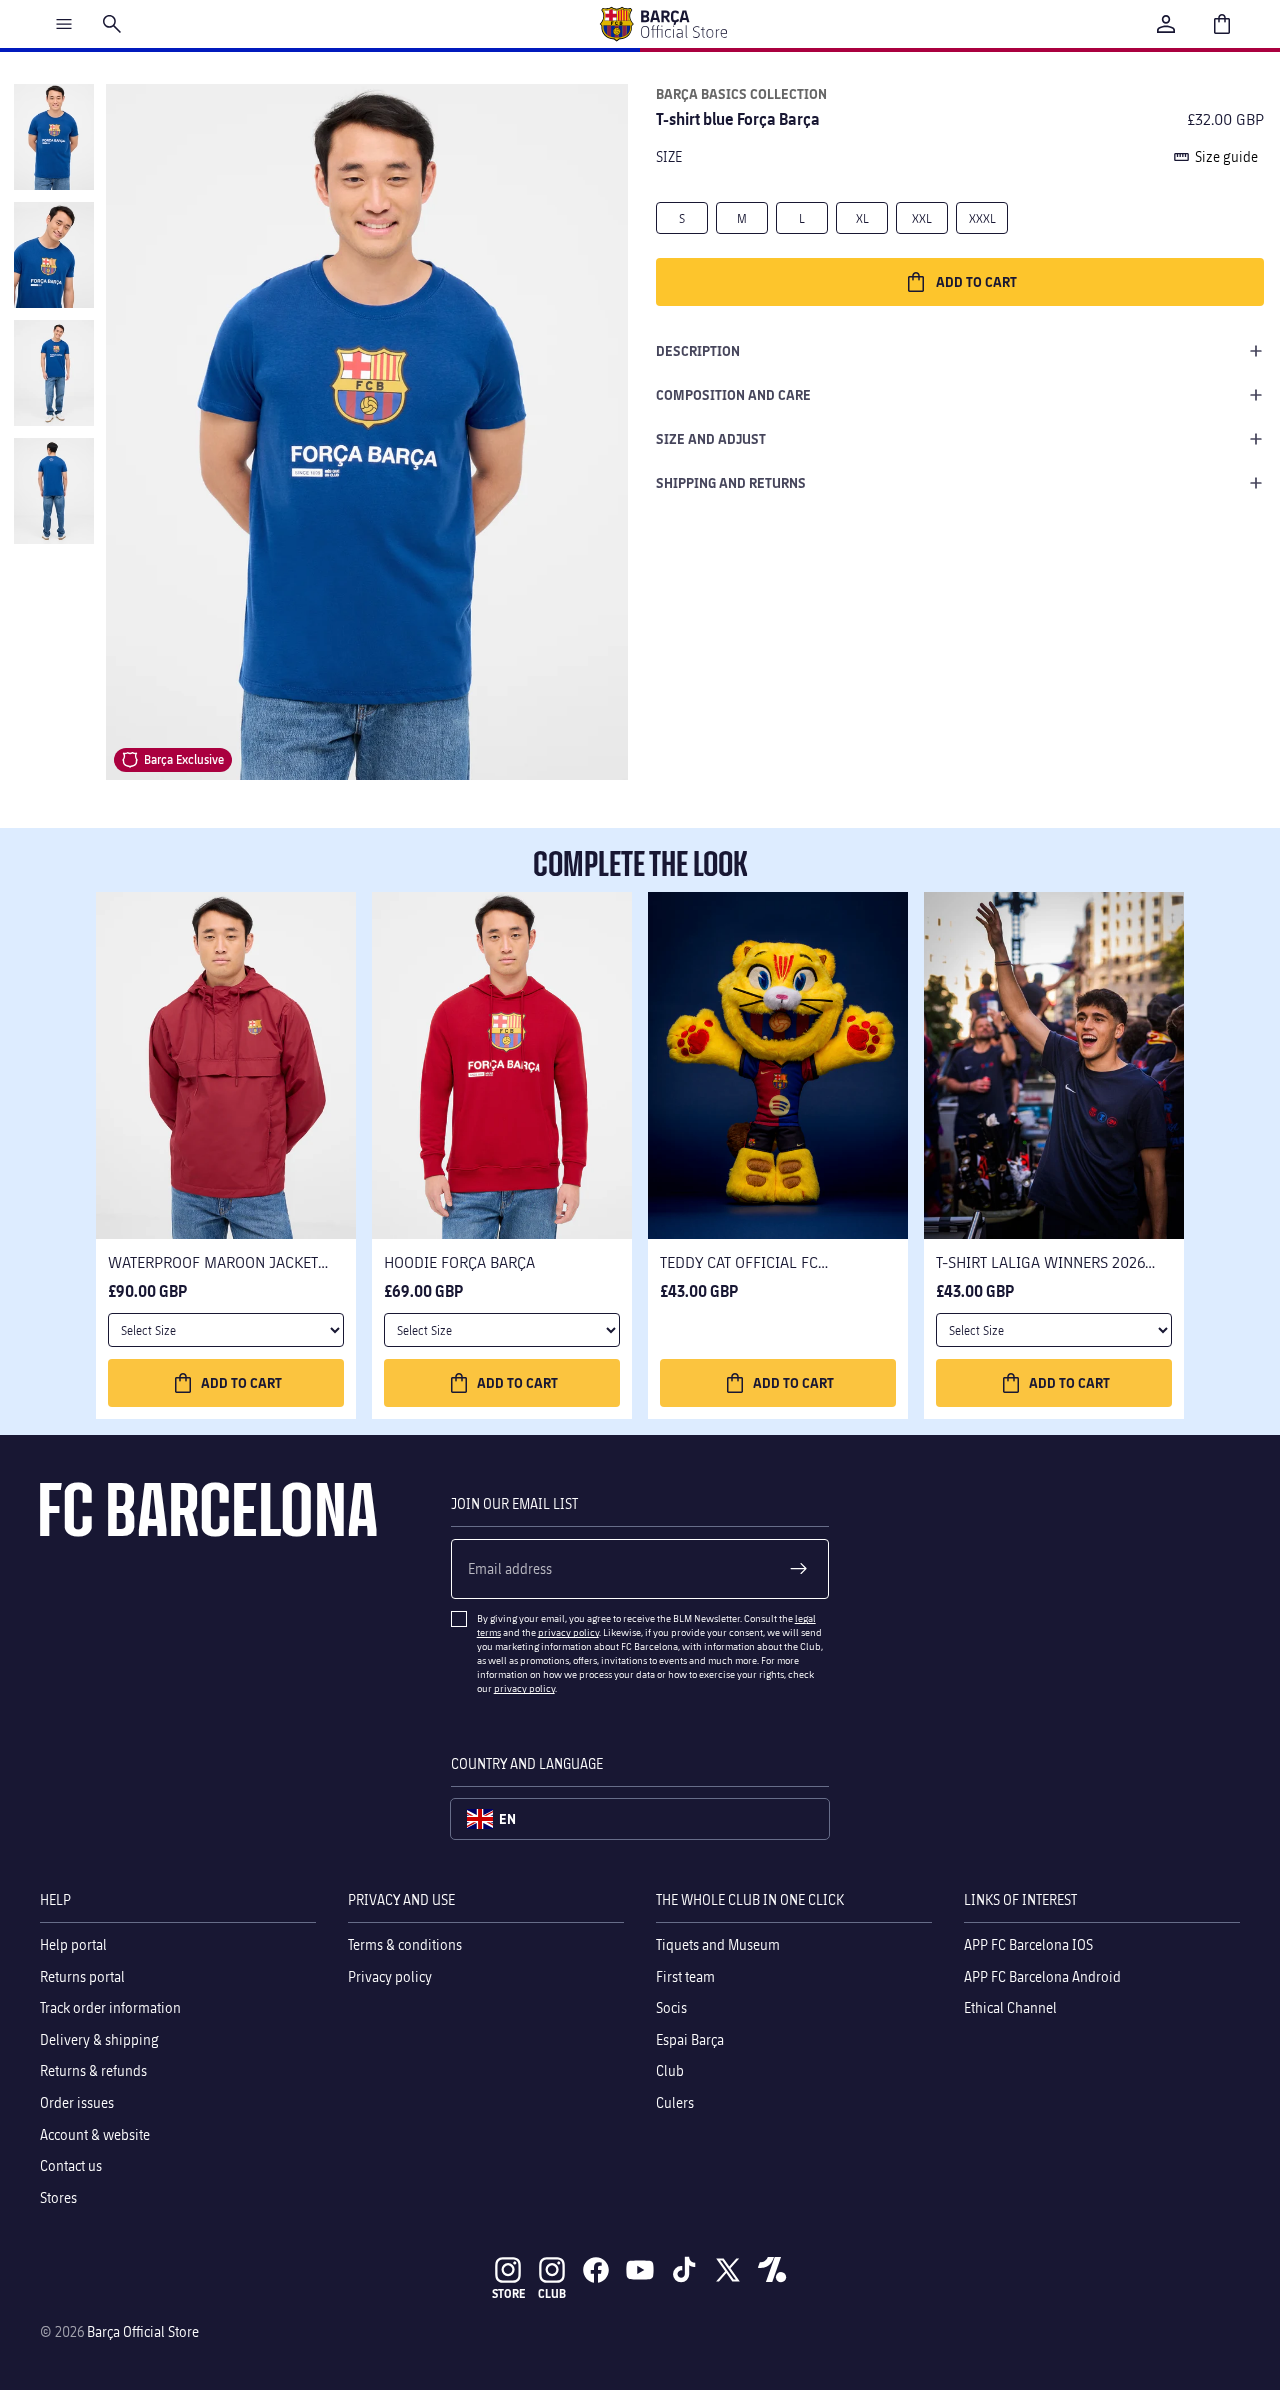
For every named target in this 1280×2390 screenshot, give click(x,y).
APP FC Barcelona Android (1042, 1976)
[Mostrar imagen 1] (54, 137)
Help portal (73, 1944)
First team (685, 1976)
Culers (675, 2102)
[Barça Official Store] (663, 24)
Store (508, 2293)
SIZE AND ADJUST (711, 438)
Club (670, 2071)
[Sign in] (1166, 24)
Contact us (71, 2165)
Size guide (1226, 156)
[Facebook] (596, 2270)
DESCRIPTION (698, 350)
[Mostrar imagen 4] (54, 491)
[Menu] (64, 24)
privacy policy (568, 1632)
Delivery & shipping (99, 2039)
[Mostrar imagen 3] (54, 373)
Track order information (110, 2007)
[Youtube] (640, 2270)
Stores (58, 2197)
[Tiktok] (684, 2270)
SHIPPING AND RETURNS (731, 482)
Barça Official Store (143, 2331)
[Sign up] (799, 1569)
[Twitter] (728, 2270)
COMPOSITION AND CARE (733, 394)
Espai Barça (690, 2039)
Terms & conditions (405, 1944)
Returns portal (82, 1976)
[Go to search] (112, 24)
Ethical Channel (1010, 2007)
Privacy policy (390, 1976)
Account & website (95, 2134)
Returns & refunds (93, 2071)
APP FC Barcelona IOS (1028, 1944)
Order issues (77, 2102)
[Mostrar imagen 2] (54, 255)
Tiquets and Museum (718, 1944)
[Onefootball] (772, 2270)
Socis (671, 2007)
